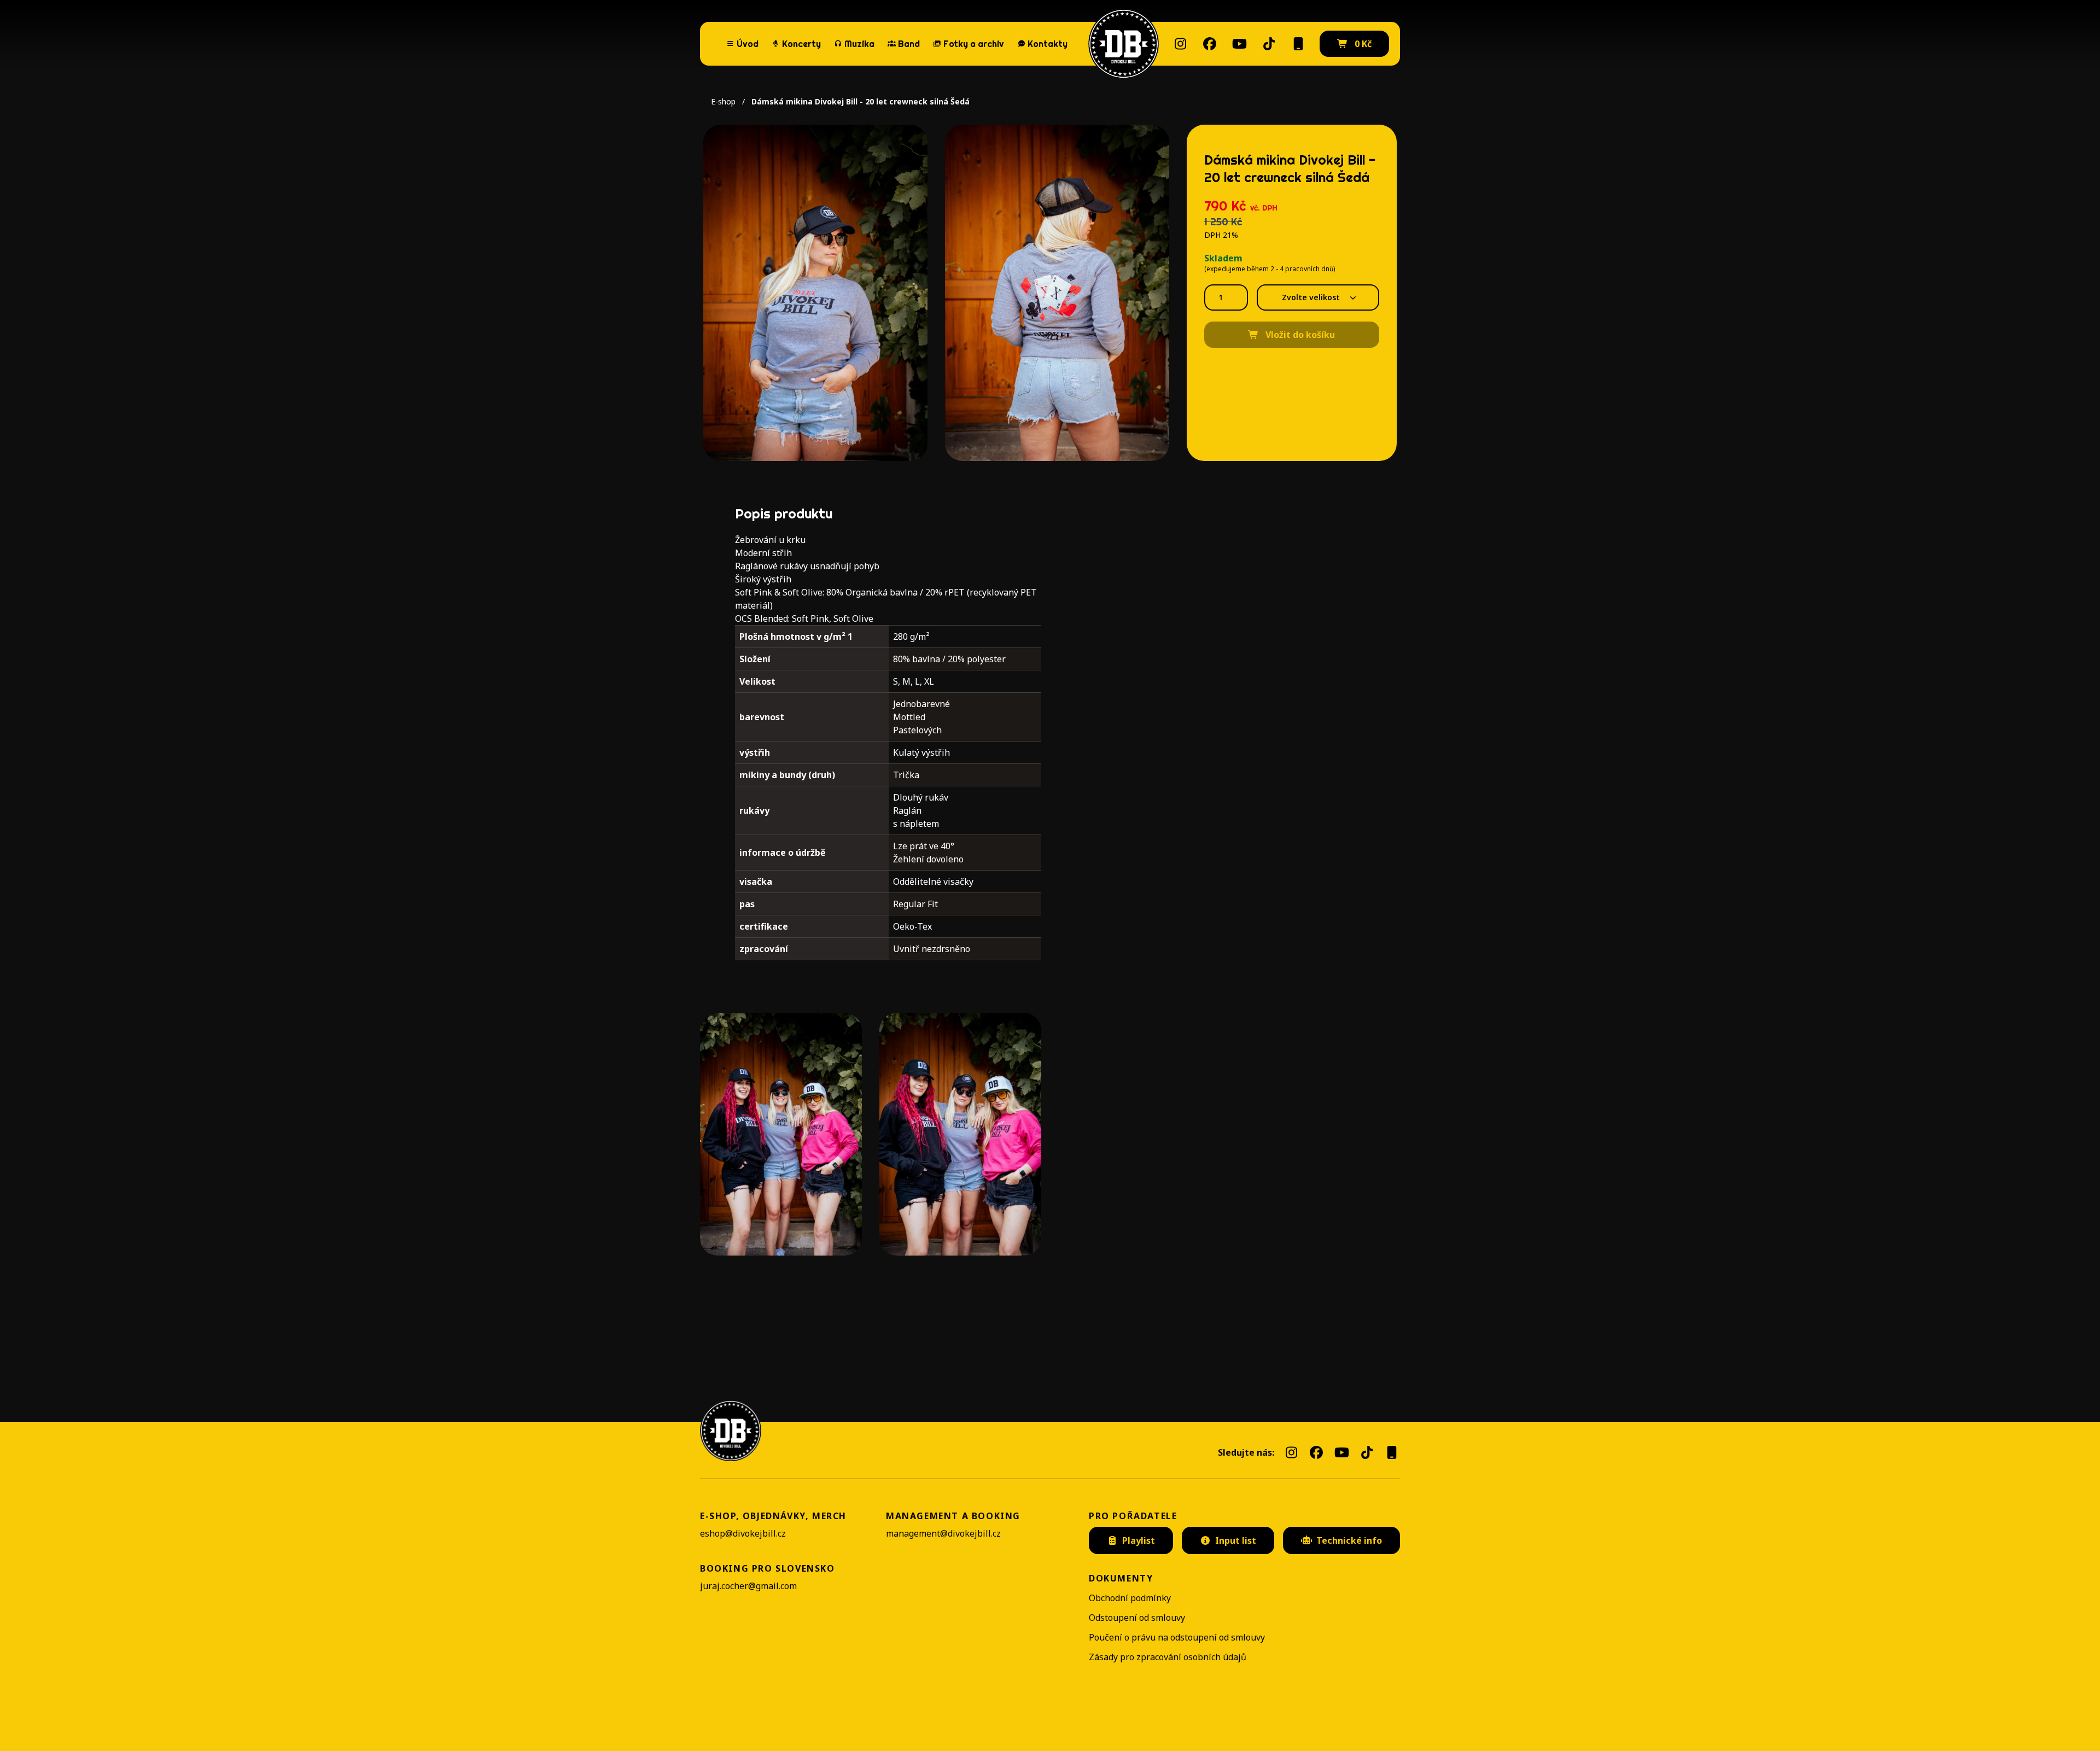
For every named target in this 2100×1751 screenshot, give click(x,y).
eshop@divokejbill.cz (743, 1533)
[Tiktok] (1269, 44)
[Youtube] (1239, 44)
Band (909, 44)
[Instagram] (1180, 44)
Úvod (748, 44)
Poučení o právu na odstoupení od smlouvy (1177, 1637)
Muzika (859, 44)
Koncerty (796, 43)
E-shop (723, 101)
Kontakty (1048, 44)
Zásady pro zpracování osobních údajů (1168, 1657)
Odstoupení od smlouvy (1137, 1618)
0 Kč (1362, 44)
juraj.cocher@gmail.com (748, 1586)
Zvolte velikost (1311, 297)
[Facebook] (1210, 44)
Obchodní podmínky (1130, 1598)
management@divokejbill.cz (943, 1533)
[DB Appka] (1298, 44)
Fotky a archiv (974, 44)
